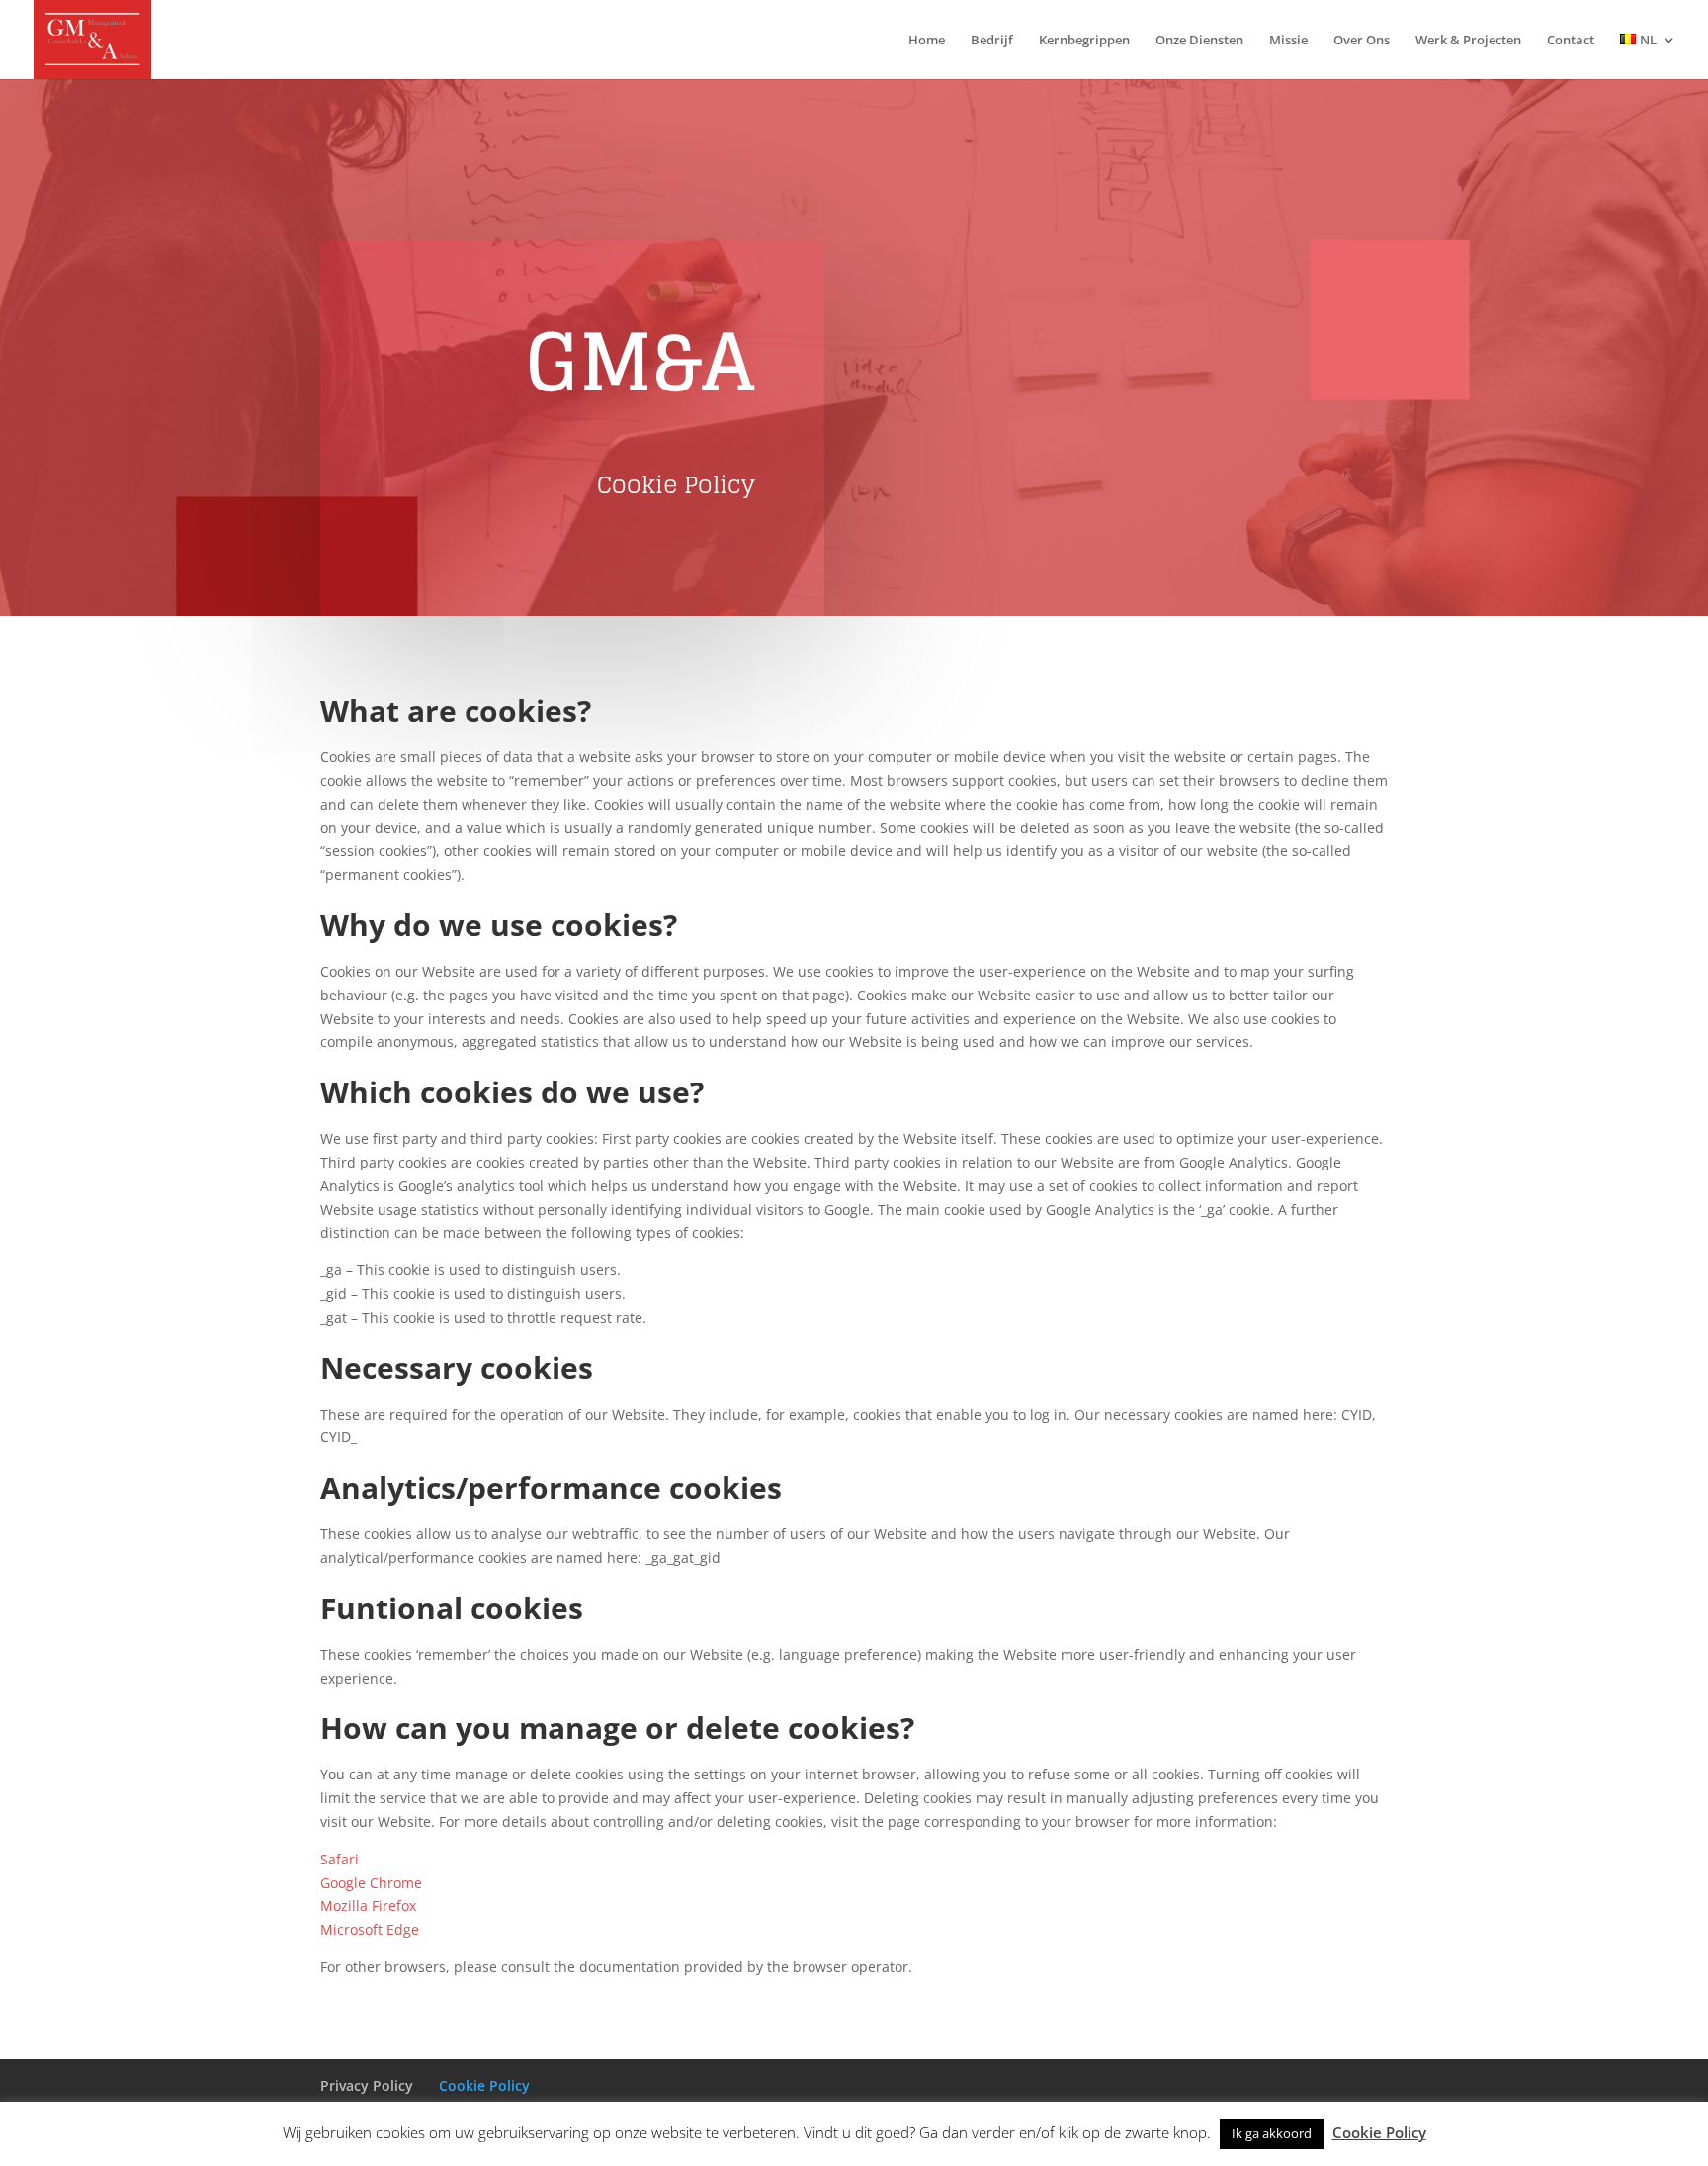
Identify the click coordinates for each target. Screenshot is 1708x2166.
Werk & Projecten (1468, 41)
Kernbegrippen (1084, 41)
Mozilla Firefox (368, 1906)
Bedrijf (992, 41)
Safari (340, 1859)
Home (927, 41)
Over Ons (1362, 41)
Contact (1571, 41)
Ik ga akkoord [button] (1272, 2133)
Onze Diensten (1199, 41)
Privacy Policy (367, 2085)
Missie (1288, 41)
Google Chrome (371, 1883)
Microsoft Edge (370, 1929)
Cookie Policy (484, 2085)
